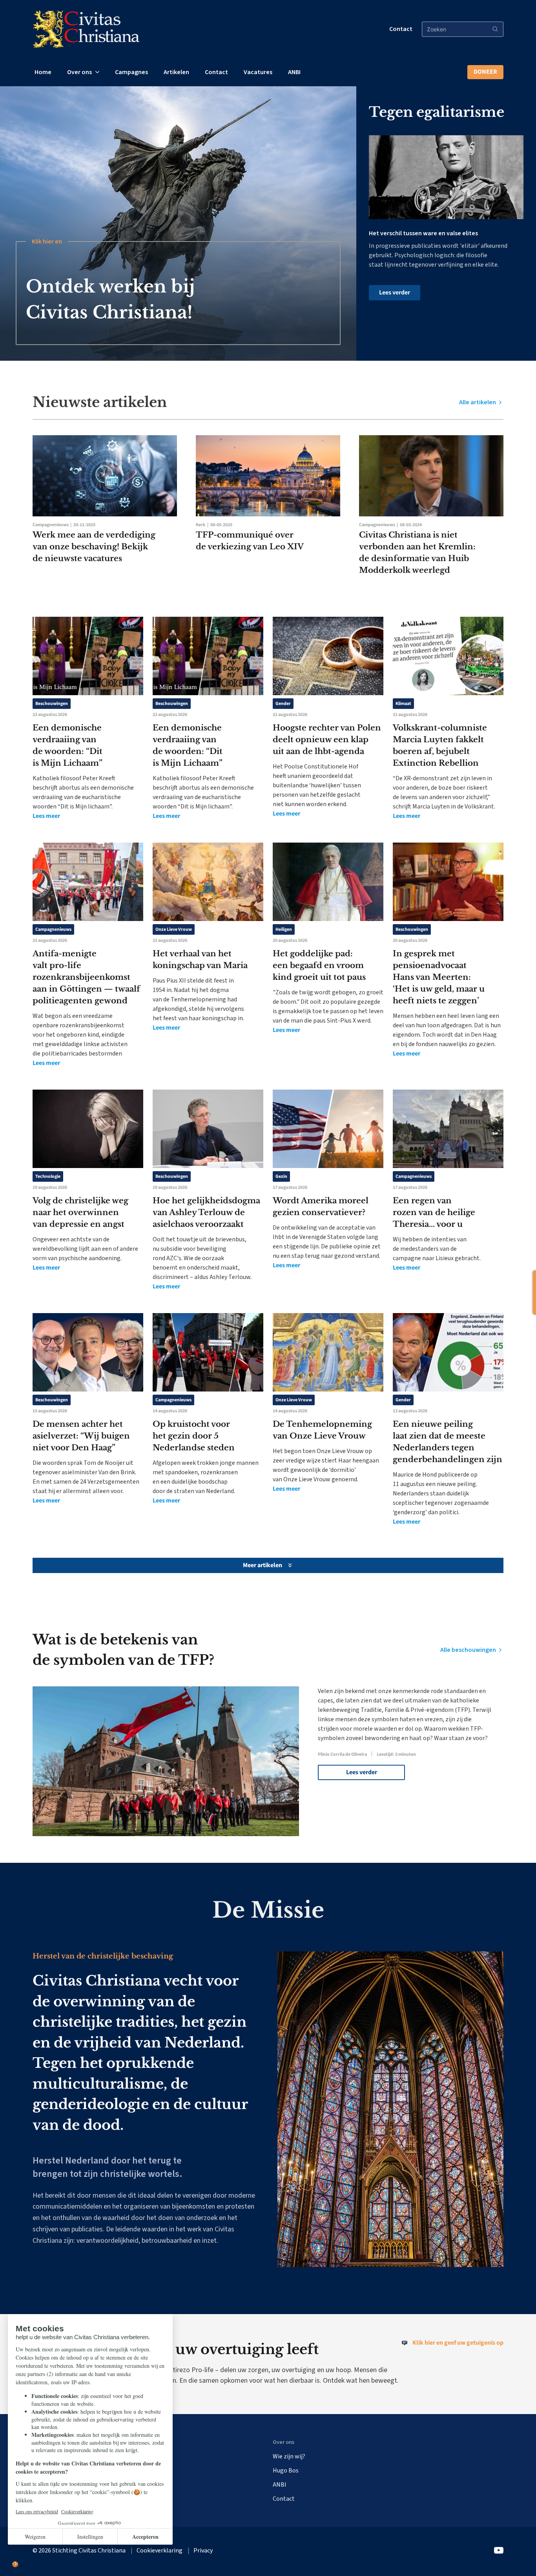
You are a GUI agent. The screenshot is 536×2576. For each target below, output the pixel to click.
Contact (401, 29)
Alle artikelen (478, 402)
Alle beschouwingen (469, 1650)
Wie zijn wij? (289, 2456)
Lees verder (395, 292)
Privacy (203, 2551)
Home (43, 72)
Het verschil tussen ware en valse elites (423, 233)
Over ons (79, 72)
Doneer (485, 72)
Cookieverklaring (160, 2551)
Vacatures (258, 72)
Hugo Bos (286, 2471)
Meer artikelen (263, 1565)
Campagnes (131, 72)
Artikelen (176, 72)
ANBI (294, 72)
